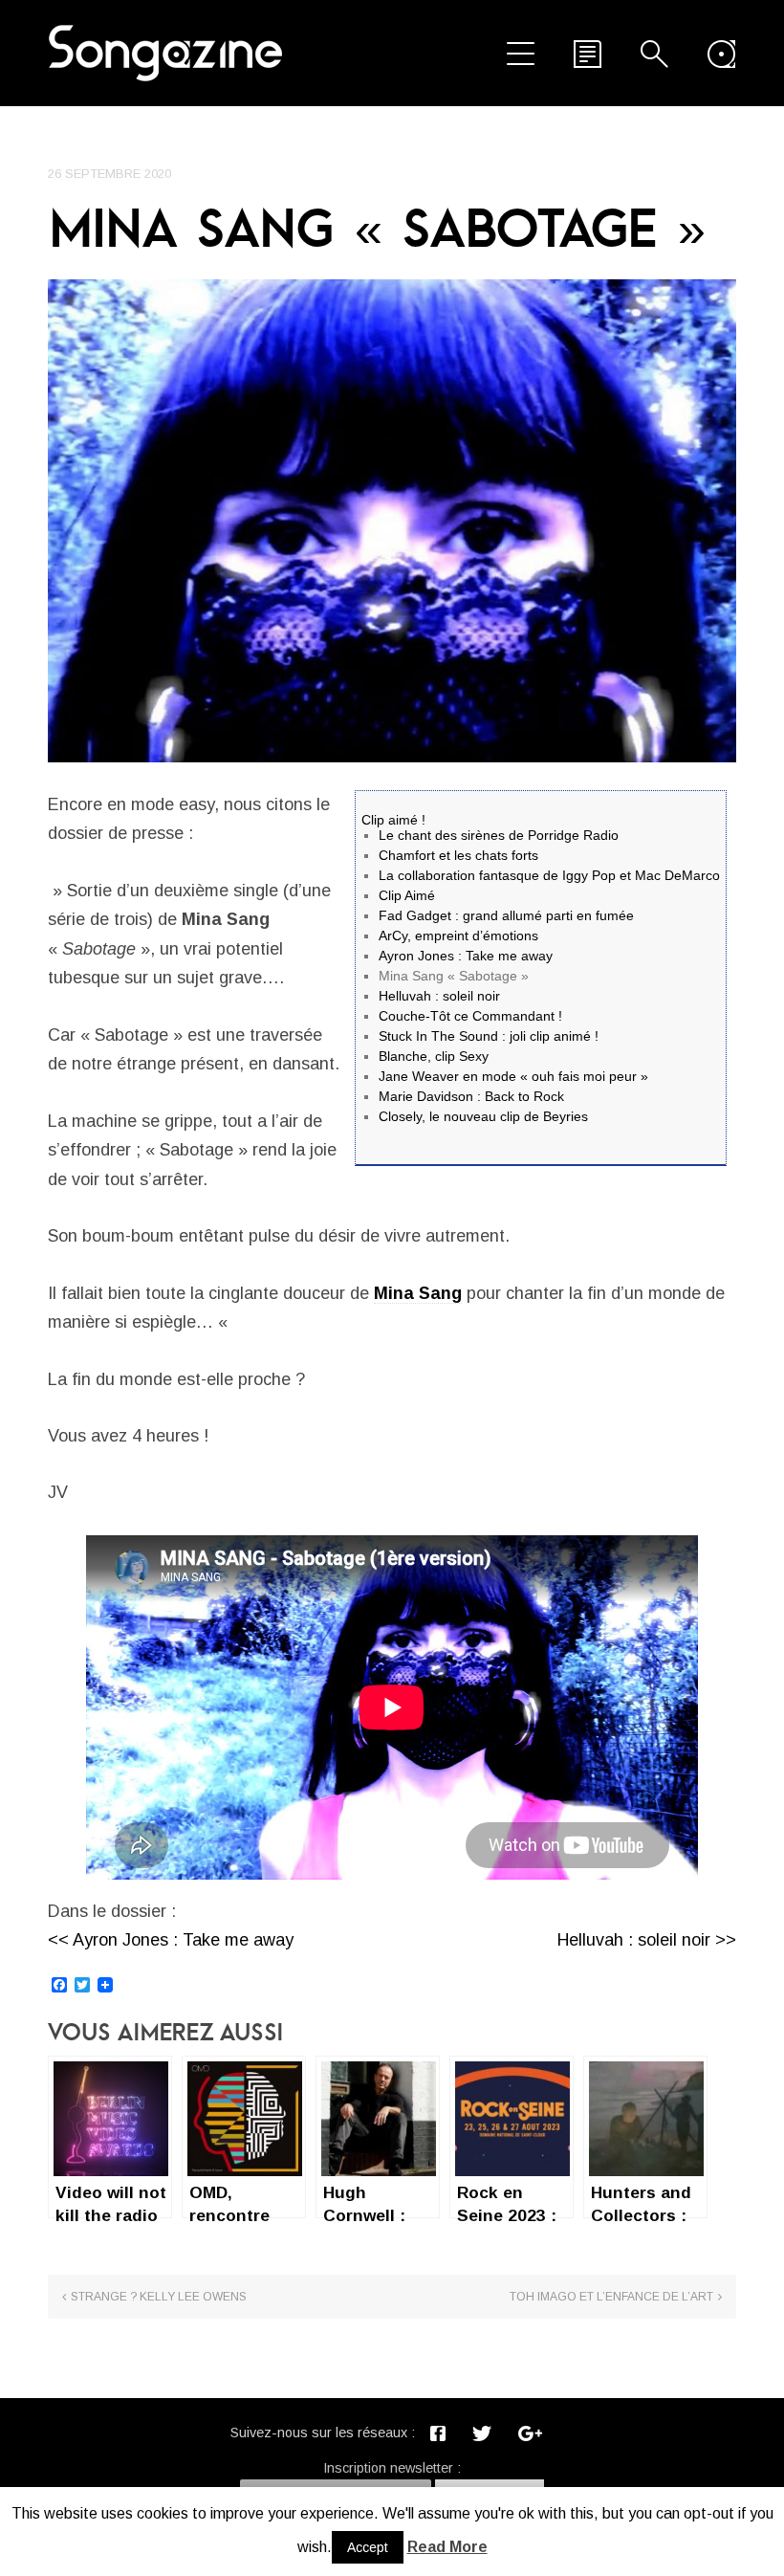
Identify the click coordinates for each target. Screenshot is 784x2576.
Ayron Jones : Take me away (466, 956)
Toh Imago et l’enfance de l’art (611, 2297)
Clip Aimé (407, 895)
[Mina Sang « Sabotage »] (392, 521)
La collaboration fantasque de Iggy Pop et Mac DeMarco (549, 875)
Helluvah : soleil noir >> (647, 1940)
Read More (447, 2547)
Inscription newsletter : (392, 2468)
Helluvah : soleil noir (439, 996)
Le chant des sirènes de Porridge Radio (499, 835)
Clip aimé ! (393, 820)
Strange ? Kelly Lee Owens (159, 2297)
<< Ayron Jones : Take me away (171, 1940)
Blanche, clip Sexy (434, 1056)
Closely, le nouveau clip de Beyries (483, 1116)
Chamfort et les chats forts (458, 855)
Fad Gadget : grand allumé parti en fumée (506, 915)
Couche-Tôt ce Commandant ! (470, 1016)
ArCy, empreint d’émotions (458, 936)
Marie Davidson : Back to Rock (471, 1096)
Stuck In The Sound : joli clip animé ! (489, 1036)
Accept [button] (368, 2547)
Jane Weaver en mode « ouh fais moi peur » (513, 1076)
